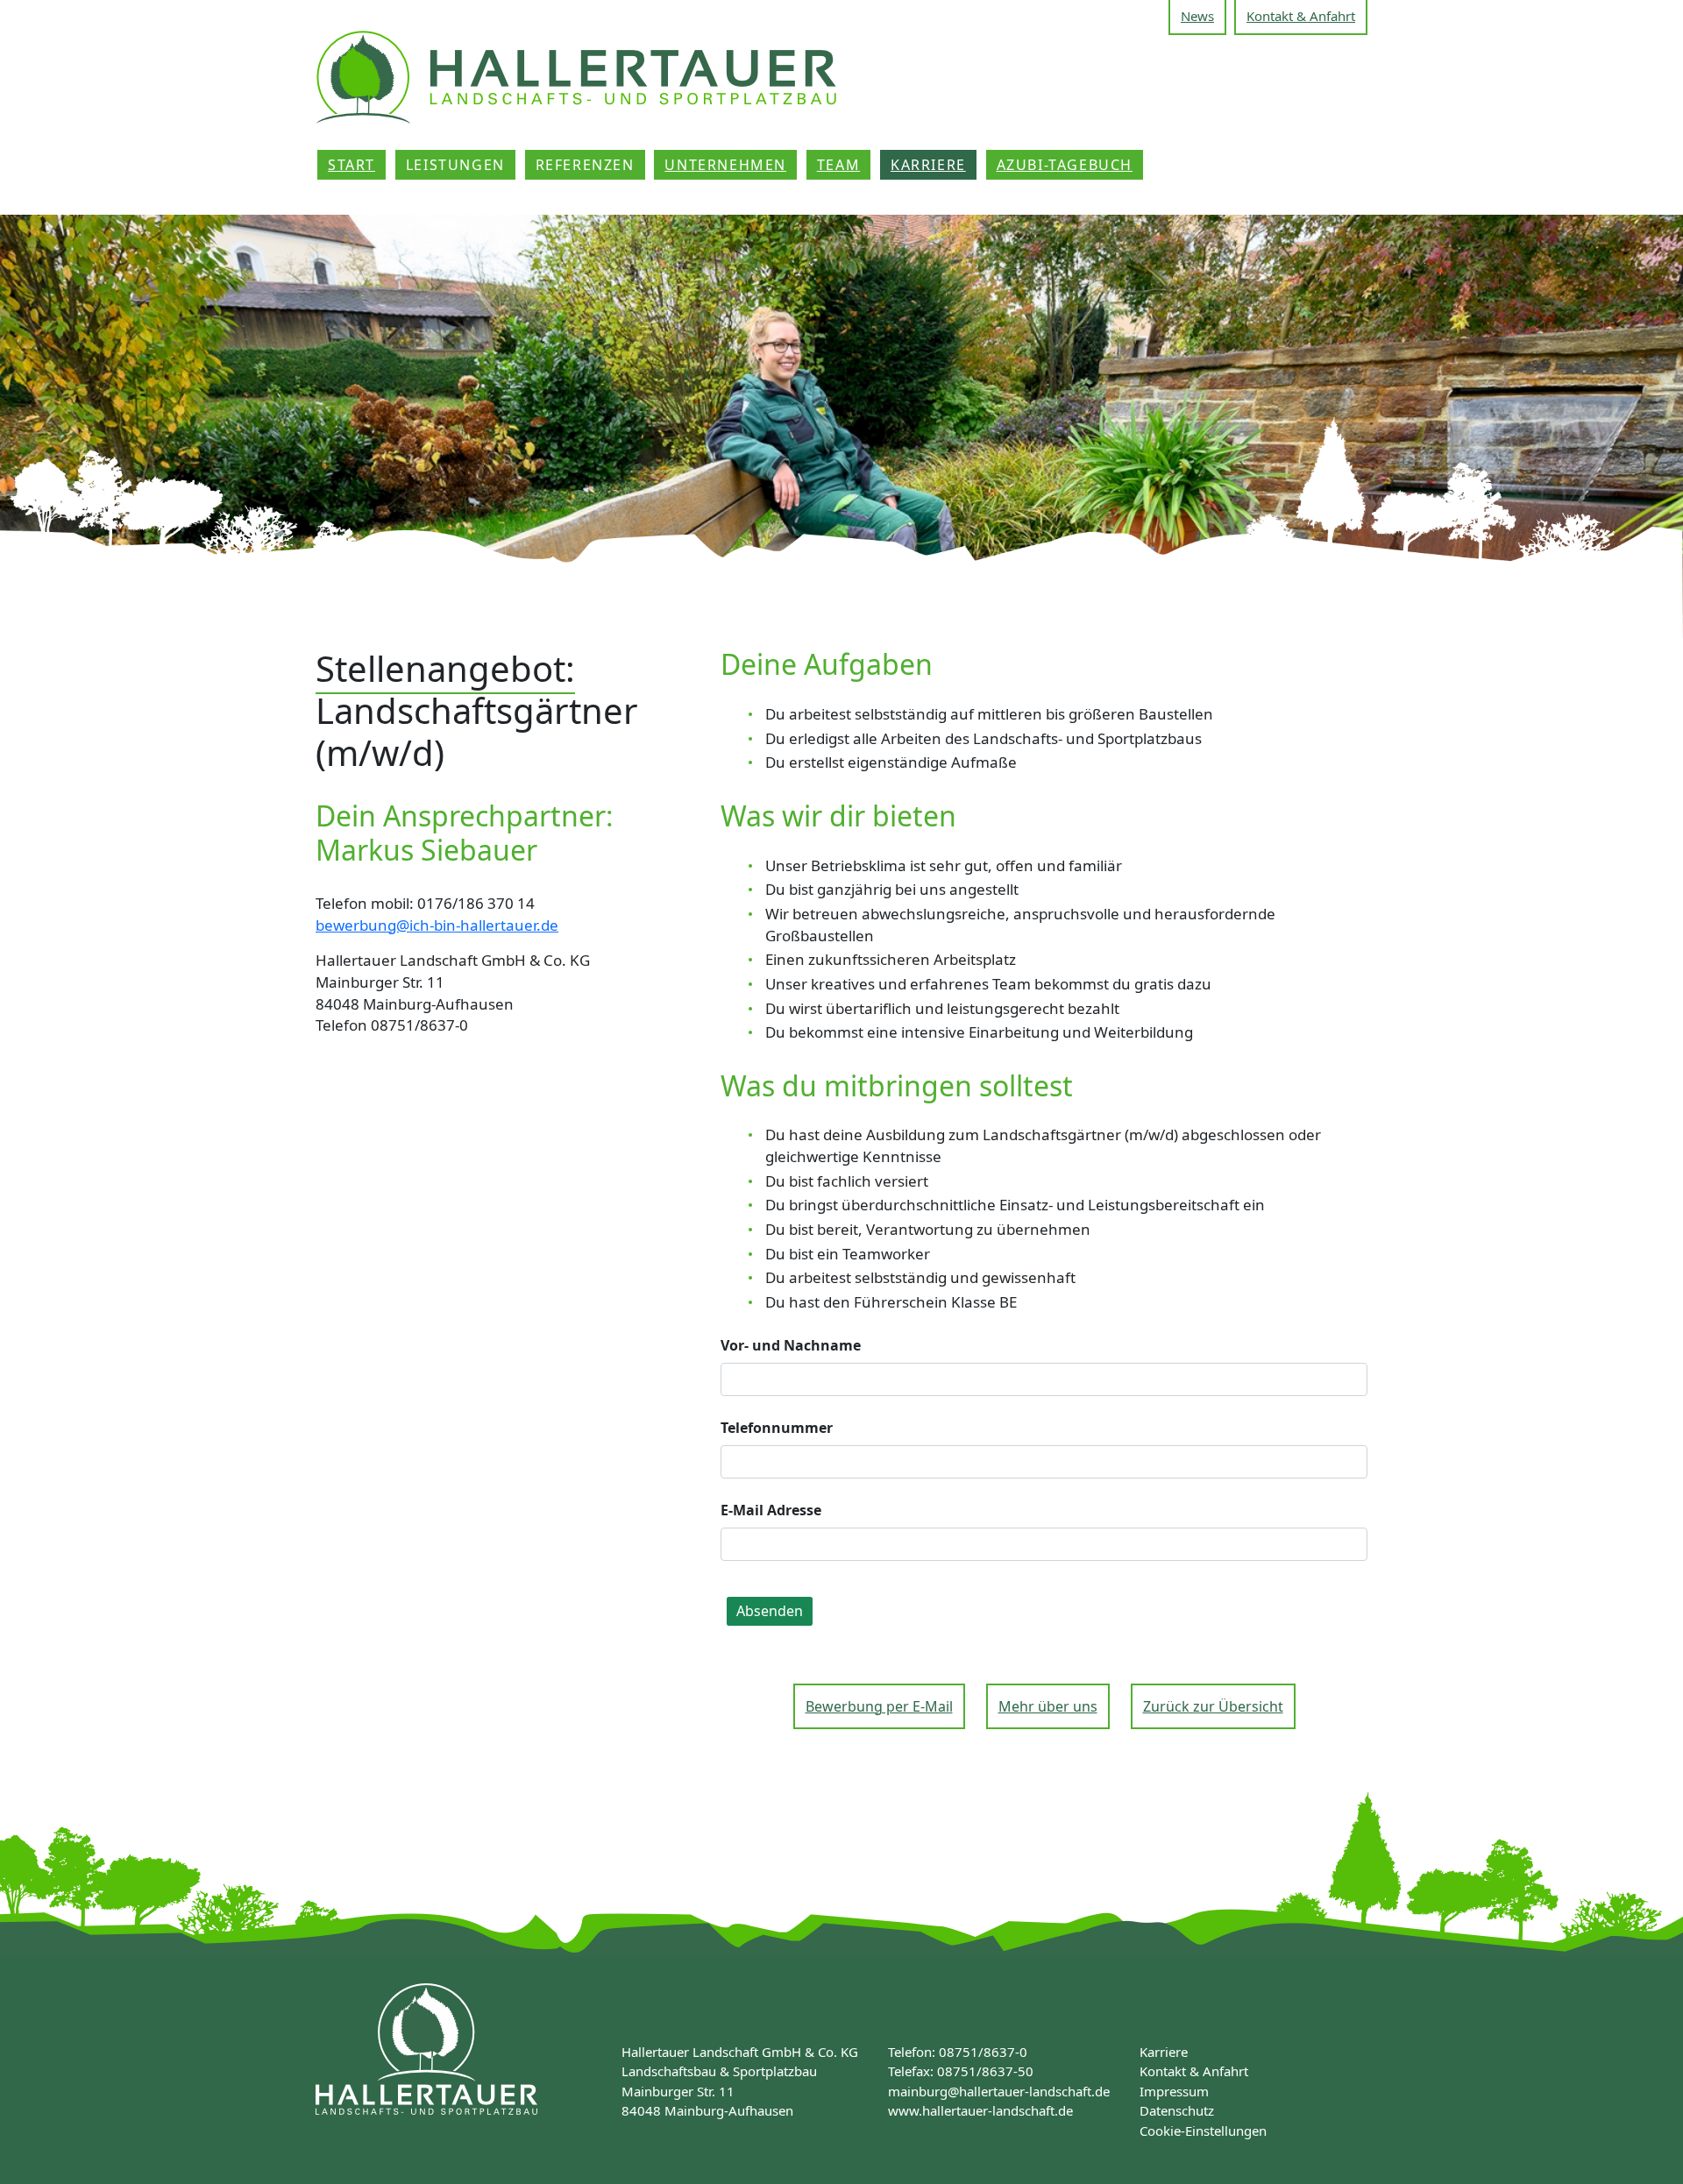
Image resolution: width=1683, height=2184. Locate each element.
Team (838, 165)
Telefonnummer (777, 1428)
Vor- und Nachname (791, 1345)
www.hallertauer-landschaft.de (980, 2110)
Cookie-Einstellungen (1203, 2131)
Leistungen (455, 165)
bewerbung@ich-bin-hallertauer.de (437, 925)
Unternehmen (725, 165)
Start (352, 165)
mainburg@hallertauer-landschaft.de (999, 2091)
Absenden (770, 1611)
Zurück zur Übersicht (1213, 1706)
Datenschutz (1177, 2110)
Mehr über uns (1048, 1706)
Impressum (1174, 2091)
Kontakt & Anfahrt (1301, 16)
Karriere (928, 165)
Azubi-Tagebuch (1065, 165)
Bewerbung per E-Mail (879, 1706)
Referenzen (585, 165)
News (1197, 16)
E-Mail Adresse (771, 1510)
